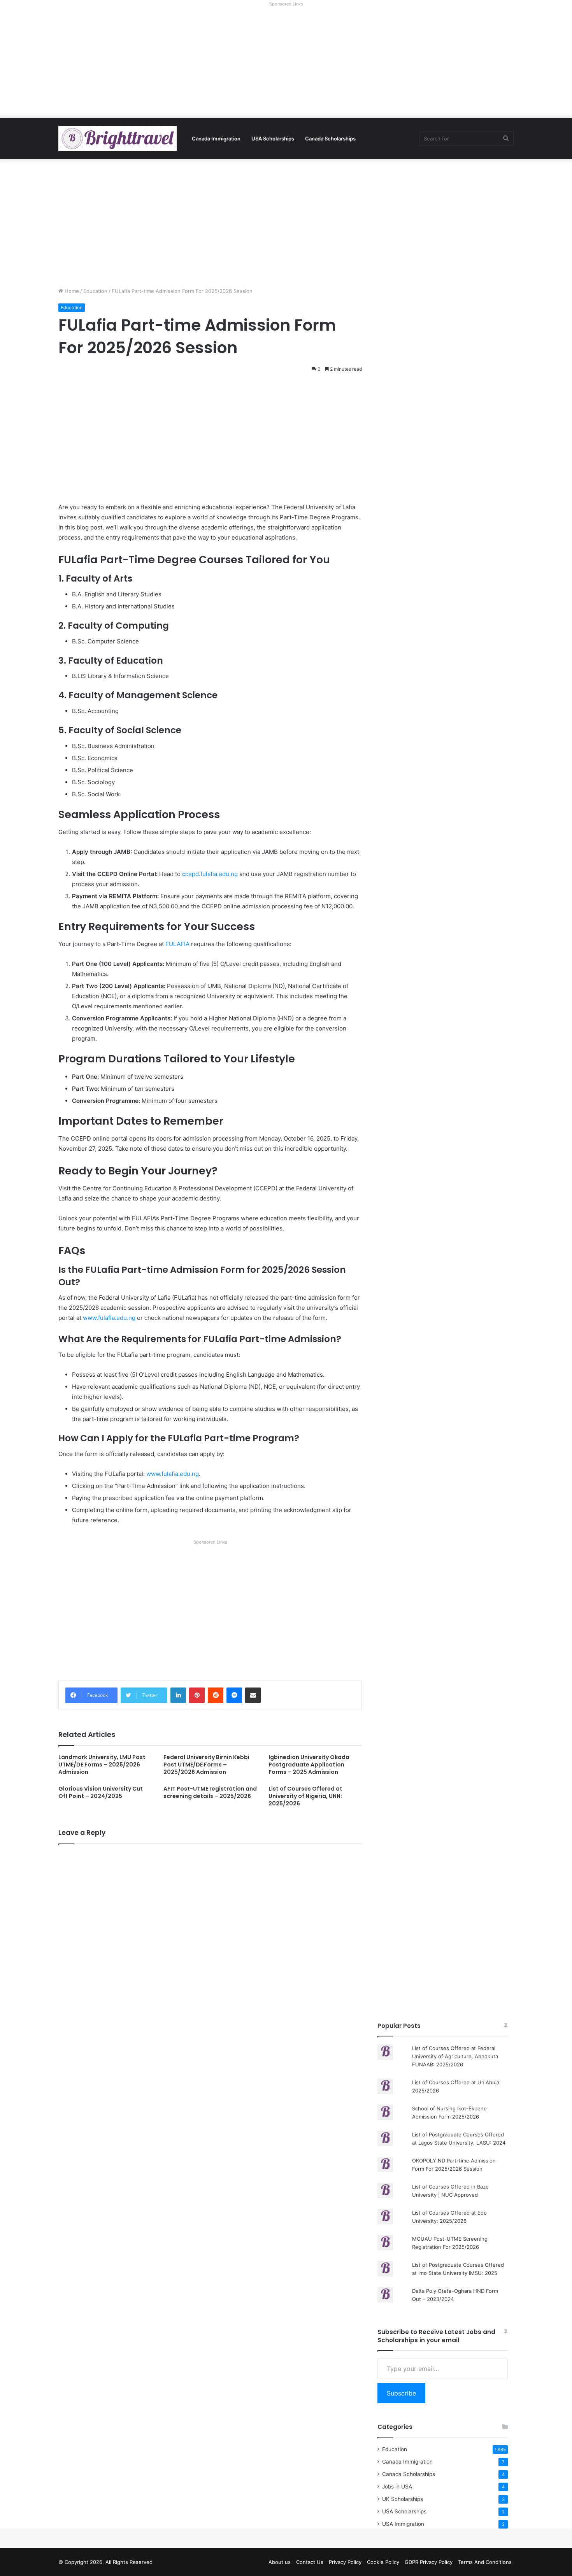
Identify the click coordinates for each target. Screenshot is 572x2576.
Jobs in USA (397, 2487)
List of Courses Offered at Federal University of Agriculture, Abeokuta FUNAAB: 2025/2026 (455, 2056)
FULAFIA (177, 944)
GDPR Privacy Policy (429, 2562)
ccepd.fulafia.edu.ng (210, 874)
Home (71, 291)
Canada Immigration (216, 138)
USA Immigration (403, 2524)
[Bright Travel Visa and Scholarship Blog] (118, 138)
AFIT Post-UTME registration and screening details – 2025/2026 (210, 1792)
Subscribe (401, 2393)
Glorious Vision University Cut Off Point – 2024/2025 (101, 1792)
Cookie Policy (383, 2562)
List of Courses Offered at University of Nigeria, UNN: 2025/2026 (305, 1796)
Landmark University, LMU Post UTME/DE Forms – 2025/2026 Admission (102, 1765)
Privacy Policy (345, 2562)
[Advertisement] (286, 64)
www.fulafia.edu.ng (109, 1318)
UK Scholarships (403, 2499)
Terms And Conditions (485, 2562)
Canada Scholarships (330, 138)
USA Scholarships (273, 138)
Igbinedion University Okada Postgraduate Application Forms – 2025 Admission (309, 1765)
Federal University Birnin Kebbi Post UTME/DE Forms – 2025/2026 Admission (206, 1765)
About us (280, 2562)
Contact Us (310, 2562)
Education (95, 291)
